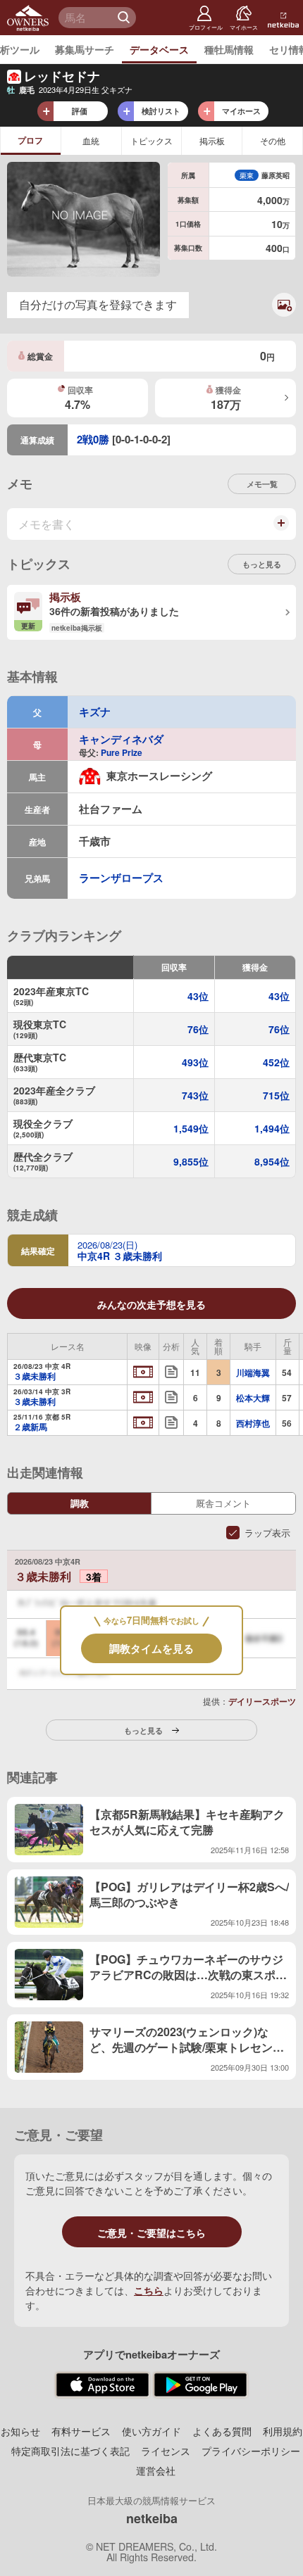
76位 (198, 1029)
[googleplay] (200, 2385)
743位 (195, 1095)
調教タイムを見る (151, 1648)
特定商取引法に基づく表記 (70, 2451)
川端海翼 (253, 1372)
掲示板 (212, 140)
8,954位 (272, 1161)
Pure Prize (122, 752)
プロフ (30, 140)
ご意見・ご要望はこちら (151, 2233)
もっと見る (262, 564)
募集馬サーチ (85, 49)
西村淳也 (253, 1423)
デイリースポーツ (262, 1701)
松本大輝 (253, 1398)
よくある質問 (222, 2431)
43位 (198, 996)
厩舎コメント (223, 1503)
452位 (276, 1062)
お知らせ (20, 2431)
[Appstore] (103, 2385)
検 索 (125, 18)
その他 (273, 140)
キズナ (95, 712)
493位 (195, 1062)
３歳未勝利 (35, 1377)
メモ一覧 (262, 484)
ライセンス (166, 2451)
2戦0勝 (93, 439)
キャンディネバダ (121, 739)
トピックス (151, 140)
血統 (91, 140)
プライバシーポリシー (251, 2451)
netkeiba (152, 2518)
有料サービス (81, 2431)
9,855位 (191, 1161)
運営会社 (156, 2470)
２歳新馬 (30, 1427)
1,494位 (272, 1128)
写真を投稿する (278, 315)
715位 (276, 1095)
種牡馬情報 (229, 49)
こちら (149, 2290)
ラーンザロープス (121, 878)
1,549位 (191, 1128)
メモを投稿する (280, 529)
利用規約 (283, 2431)
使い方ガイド (151, 2431)
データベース (159, 49)
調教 (80, 1503)
